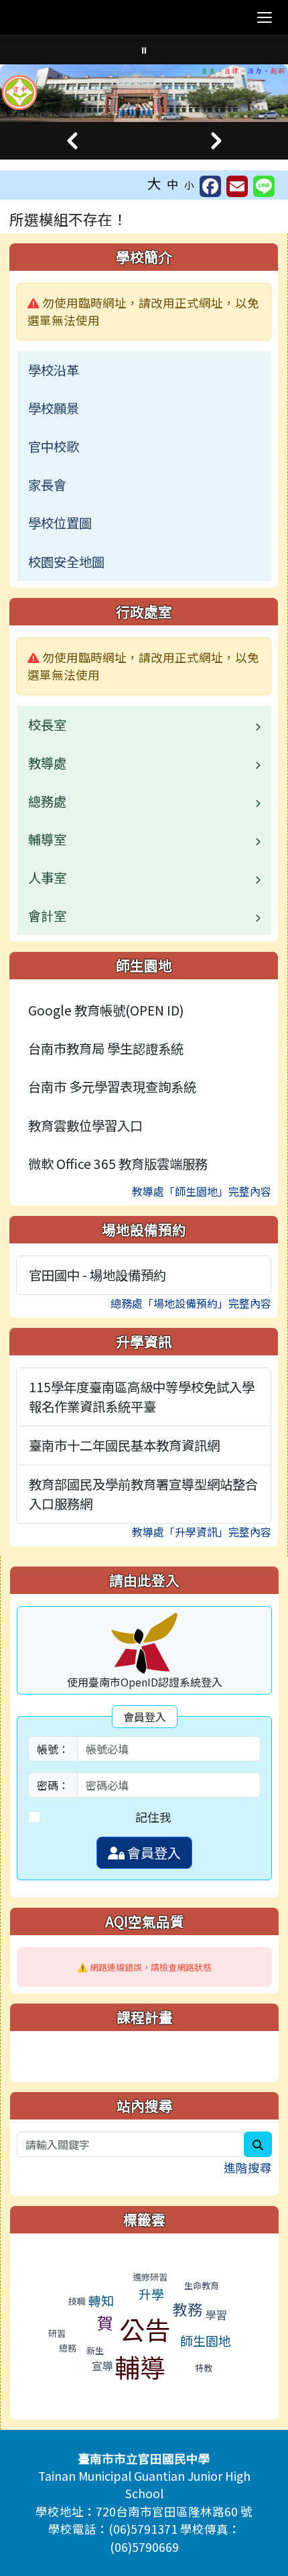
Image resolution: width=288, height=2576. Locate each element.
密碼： (53, 1785)
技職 (77, 2301)
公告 (145, 2329)
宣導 (102, 2366)
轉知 (101, 2300)
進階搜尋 (248, 2167)
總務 (68, 2348)
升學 (151, 2293)
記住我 (153, 1817)
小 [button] (189, 185)
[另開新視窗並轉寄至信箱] (237, 186)
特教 (204, 2368)
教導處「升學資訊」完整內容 (202, 1532)
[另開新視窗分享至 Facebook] (210, 186)
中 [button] (173, 184)
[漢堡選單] (265, 17)
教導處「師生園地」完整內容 (202, 1191)
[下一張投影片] (216, 141)
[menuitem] (144, 370)
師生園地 (206, 2340)
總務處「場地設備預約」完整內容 (191, 1303)
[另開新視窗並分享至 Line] (264, 186)
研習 (57, 2333)
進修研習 (150, 2277)
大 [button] (154, 183)
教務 (188, 2309)
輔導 (140, 2367)
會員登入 (153, 1852)
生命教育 (202, 2285)
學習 (216, 2315)
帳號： (53, 1749)
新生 (95, 2350)
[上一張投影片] (72, 141)
